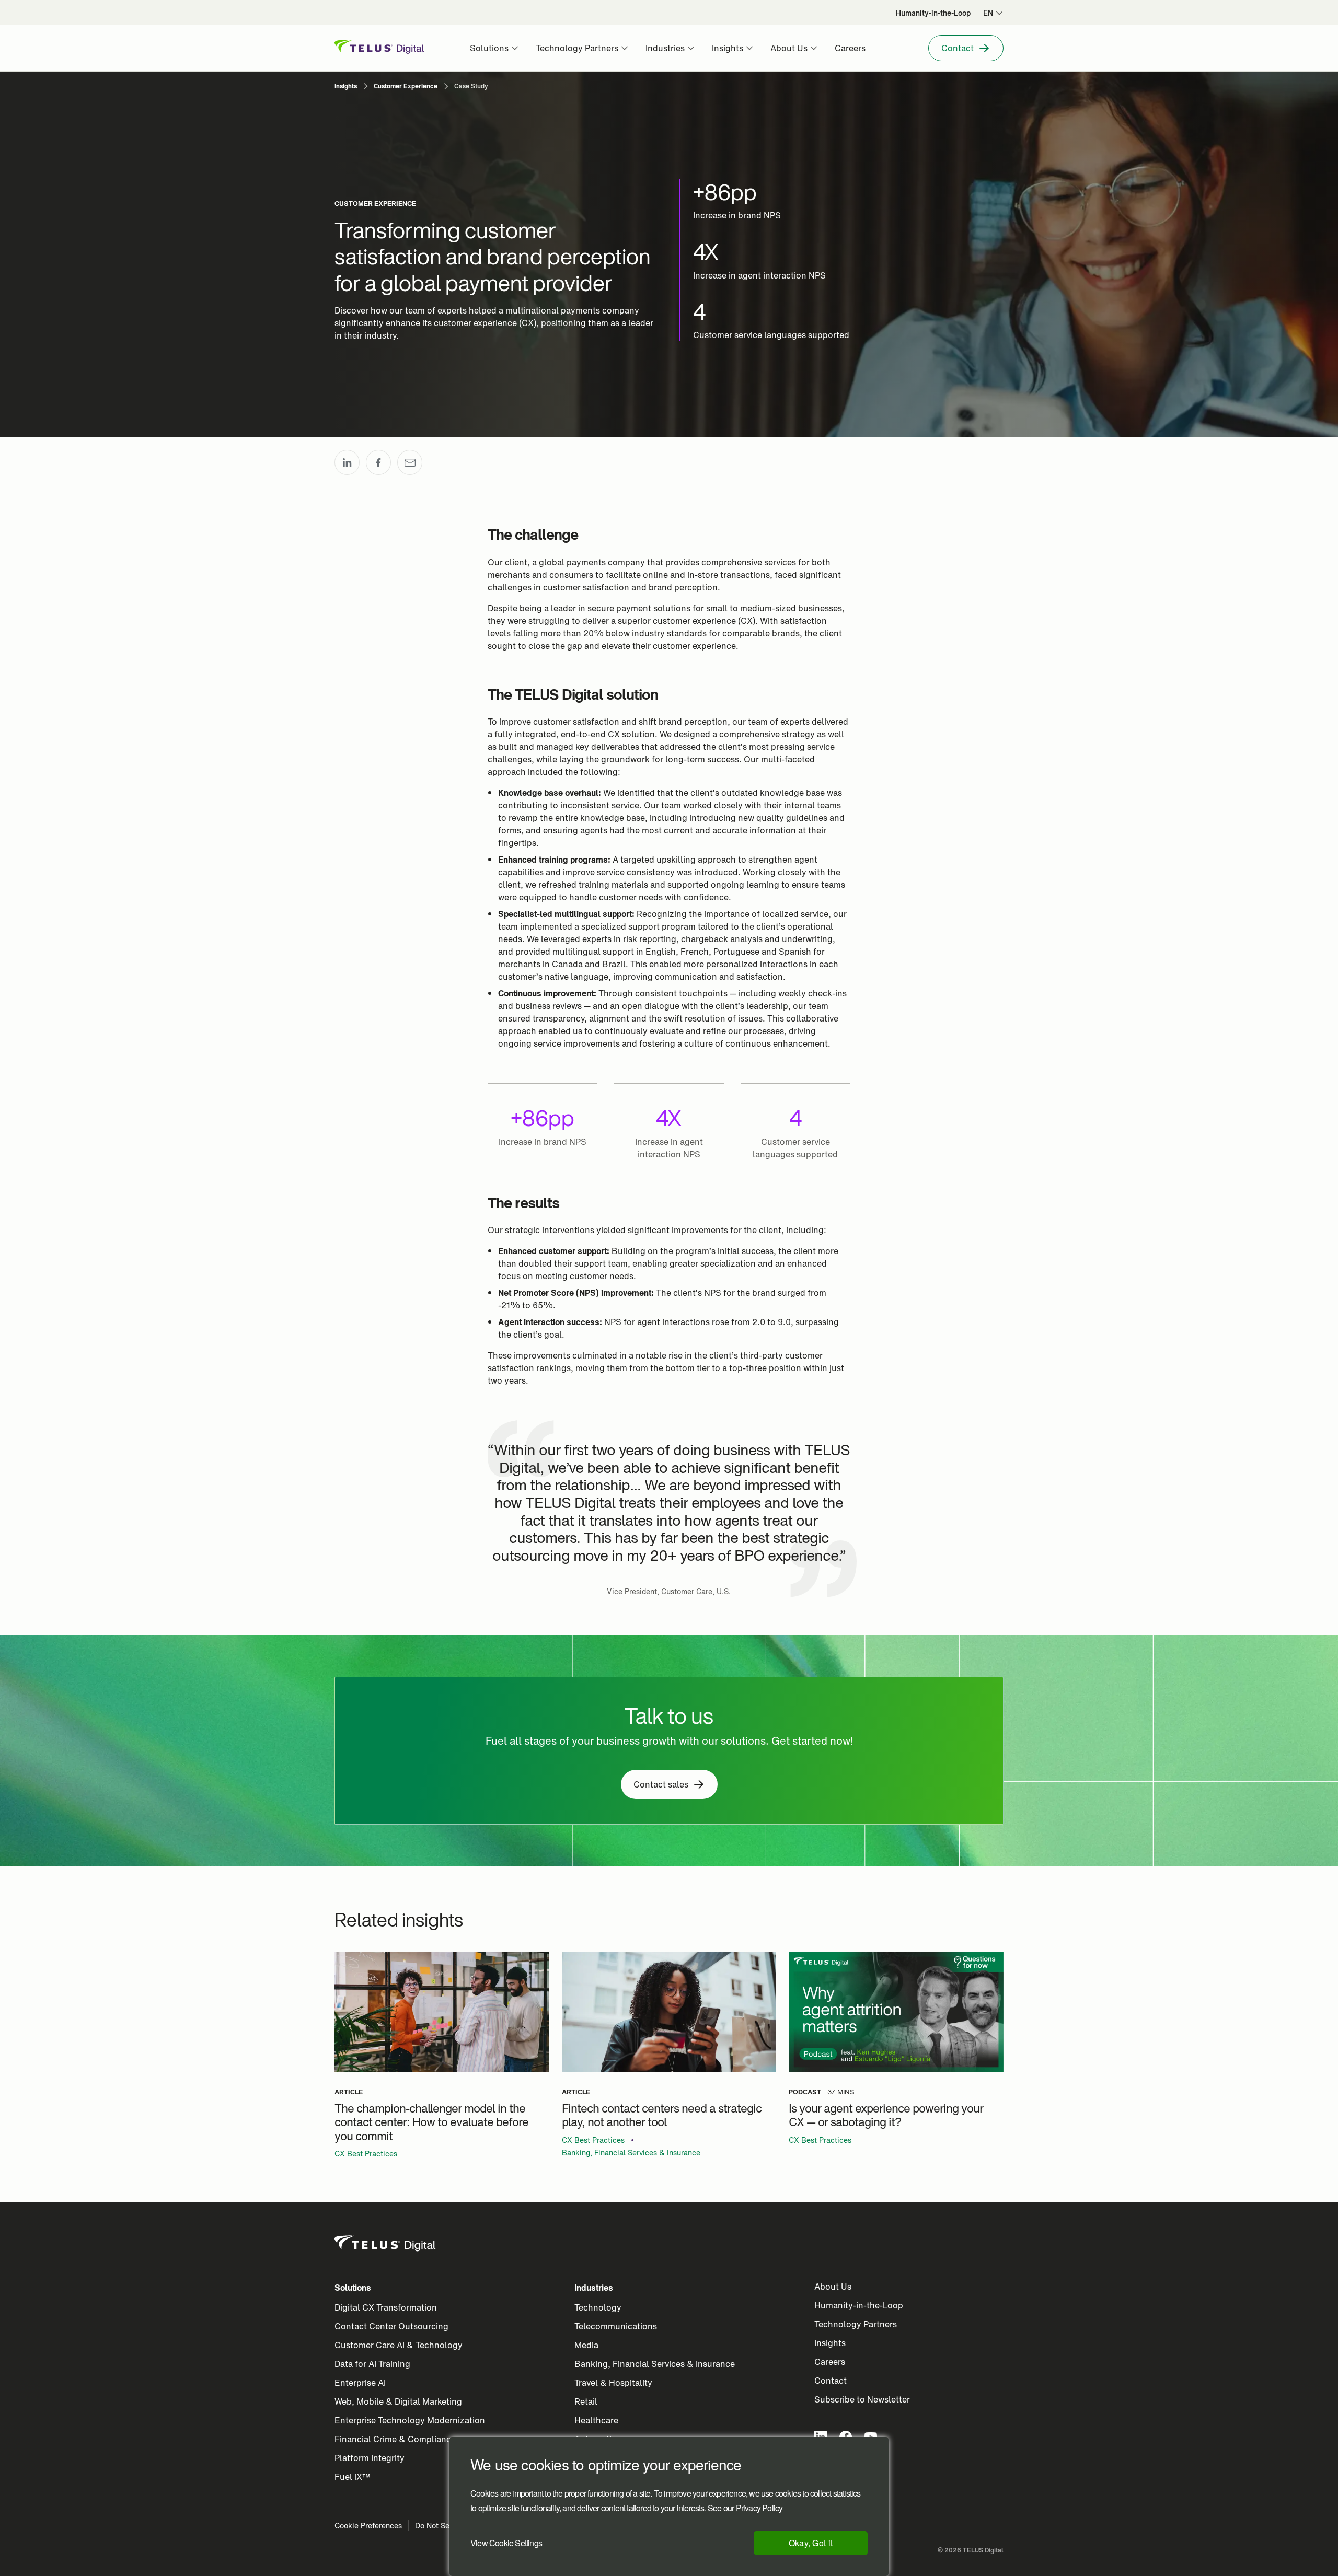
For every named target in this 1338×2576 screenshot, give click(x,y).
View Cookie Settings (506, 2543)
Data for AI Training (372, 2364)
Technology (598, 2307)
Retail (586, 2401)
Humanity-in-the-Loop (859, 2305)
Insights (830, 2343)
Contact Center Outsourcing (391, 2326)
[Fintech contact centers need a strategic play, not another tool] (669, 2012)
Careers (830, 2362)
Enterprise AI (360, 2383)
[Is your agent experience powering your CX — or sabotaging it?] (896, 2012)
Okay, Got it (811, 2543)
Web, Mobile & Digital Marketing (398, 2401)
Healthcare (596, 2420)
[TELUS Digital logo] (386, 2244)
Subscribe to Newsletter (862, 2399)
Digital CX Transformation (386, 2307)
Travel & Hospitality (613, 2383)
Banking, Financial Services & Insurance (631, 2153)
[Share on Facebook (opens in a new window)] (378, 462)
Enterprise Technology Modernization (410, 2420)
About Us (833, 2287)
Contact (831, 2381)
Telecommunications (616, 2326)
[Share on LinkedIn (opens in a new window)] (347, 462)
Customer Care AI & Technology (399, 2345)
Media (586, 2345)
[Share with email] (410, 462)
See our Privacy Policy (745, 2508)
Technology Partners (856, 2324)
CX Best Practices (366, 2154)
